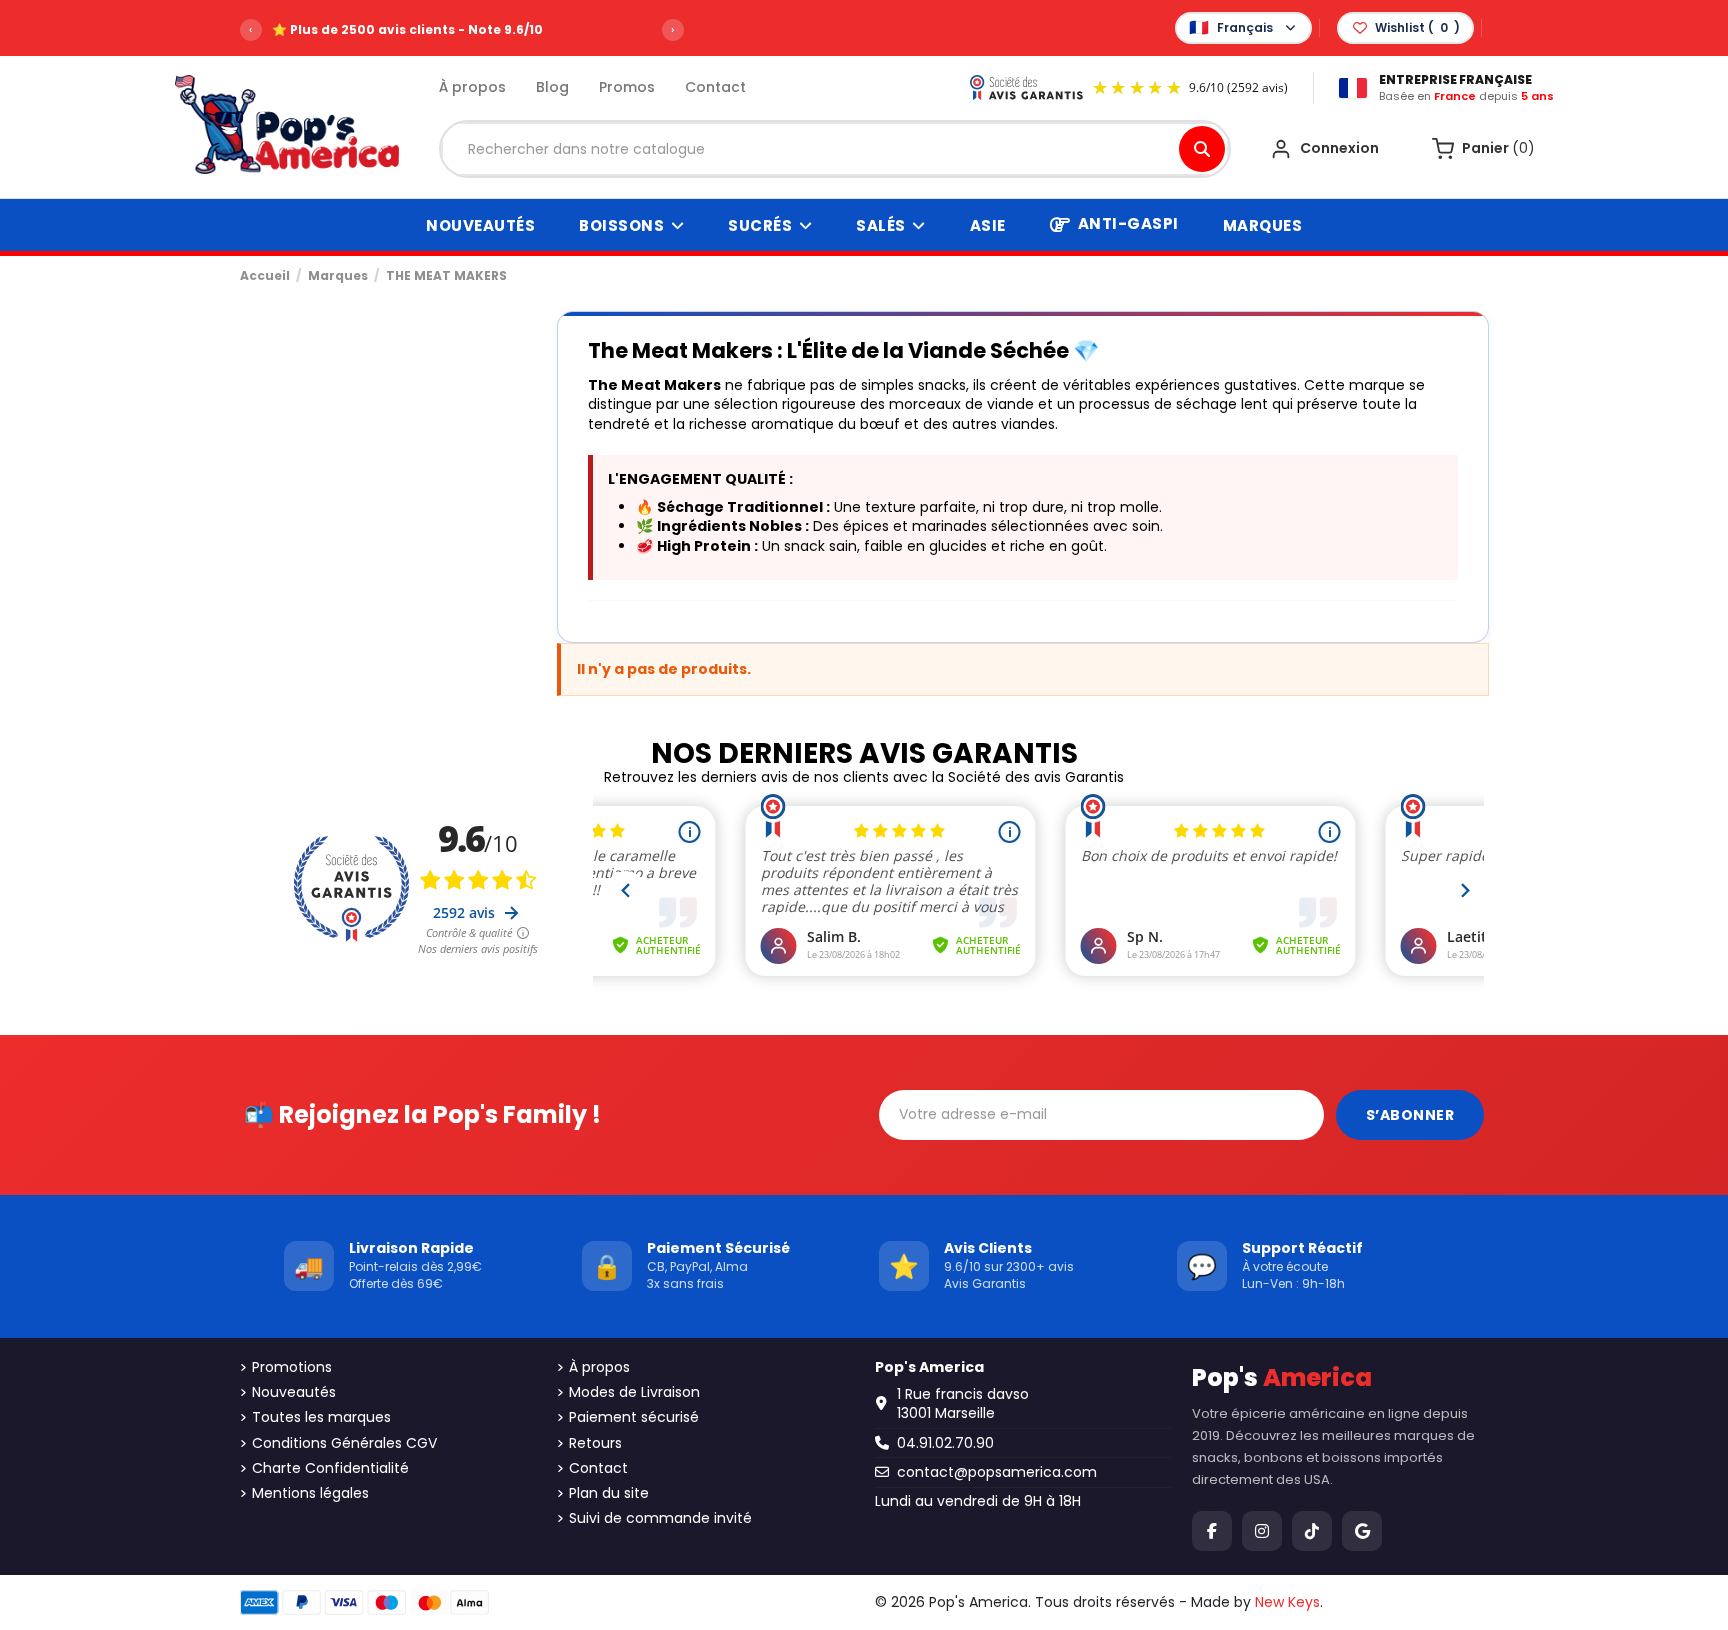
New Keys (1287, 1602)
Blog (552, 87)
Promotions (292, 1367)
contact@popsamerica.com (997, 1472)
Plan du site (609, 1493)
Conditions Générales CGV (344, 1443)
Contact (715, 87)
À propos (472, 87)
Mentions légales (310, 1493)
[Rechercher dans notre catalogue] (1202, 149)
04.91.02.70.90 (945, 1443)
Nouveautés (294, 1392)
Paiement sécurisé (634, 1417)
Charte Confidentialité (330, 1468)
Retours (595, 1443)
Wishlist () (1417, 27)
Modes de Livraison (634, 1392)
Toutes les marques (321, 1417)
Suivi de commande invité (660, 1518)
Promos (627, 87)
